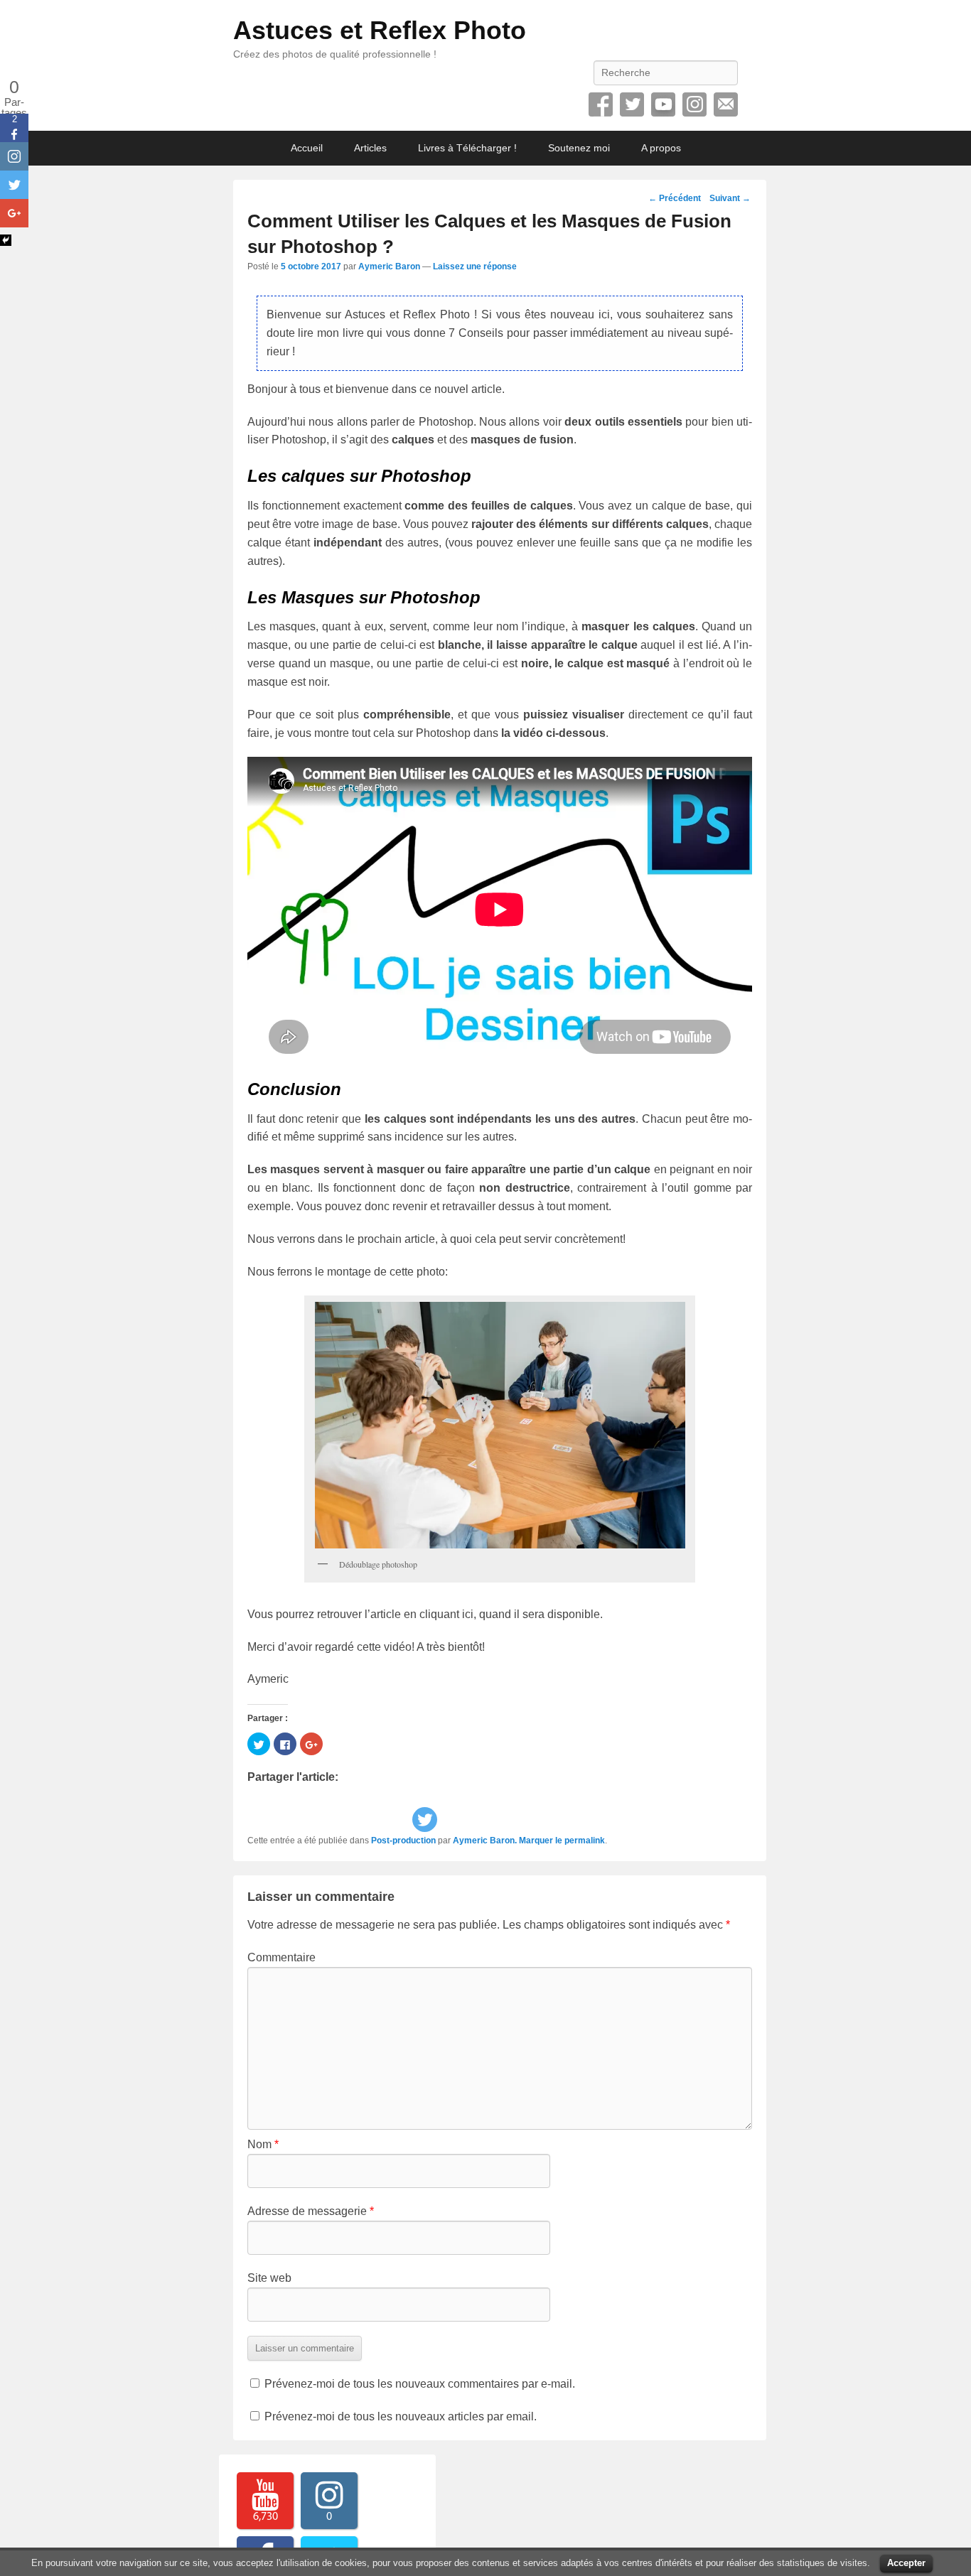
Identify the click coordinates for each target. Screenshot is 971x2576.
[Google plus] (14, 213)
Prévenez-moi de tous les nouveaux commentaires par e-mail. (420, 2384)
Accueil (307, 148)
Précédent (675, 198)
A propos (661, 148)
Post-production (403, 1841)
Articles (370, 148)
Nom (263, 2144)
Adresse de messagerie (311, 2211)
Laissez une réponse (475, 266)
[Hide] (6, 240)
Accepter (906, 2563)
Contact (726, 104)
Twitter (632, 104)
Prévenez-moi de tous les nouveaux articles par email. (401, 2416)
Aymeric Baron (389, 266)
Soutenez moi (579, 148)
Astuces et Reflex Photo (380, 30)
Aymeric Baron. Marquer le (509, 1841)
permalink (585, 1841)
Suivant (730, 198)
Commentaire (281, 1957)
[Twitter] (425, 1820)
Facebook (601, 104)
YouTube (663, 104)
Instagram (694, 104)
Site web (269, 2278)
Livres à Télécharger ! (467, 148)
